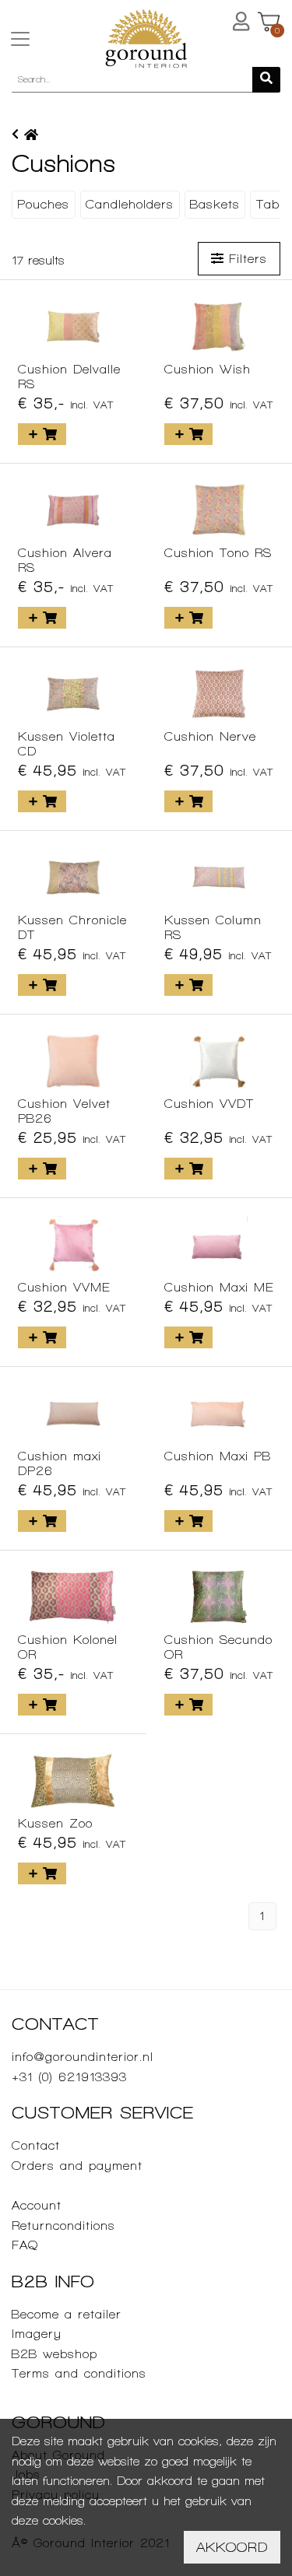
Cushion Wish (208, 369)
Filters (245, 259)
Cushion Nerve (210, 736)
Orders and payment (77, 2166)
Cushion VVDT (209, 1104)
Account (37, 2205)
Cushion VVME (64, 1287)
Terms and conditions (79, 2373)
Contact (36, 2145)
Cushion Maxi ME (219, 1287)
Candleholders (130, 204)
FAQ (25, 2245)
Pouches (43, 204)
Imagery (37, 2334)
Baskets (215, 204)
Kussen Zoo (55, 1823)
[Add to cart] (42, 434)
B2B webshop (55, 2354)
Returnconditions (63, 2226)
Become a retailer (67, 2314)
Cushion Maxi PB (218, 1456)
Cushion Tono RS (218, 553)
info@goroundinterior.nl (83, 2057)
